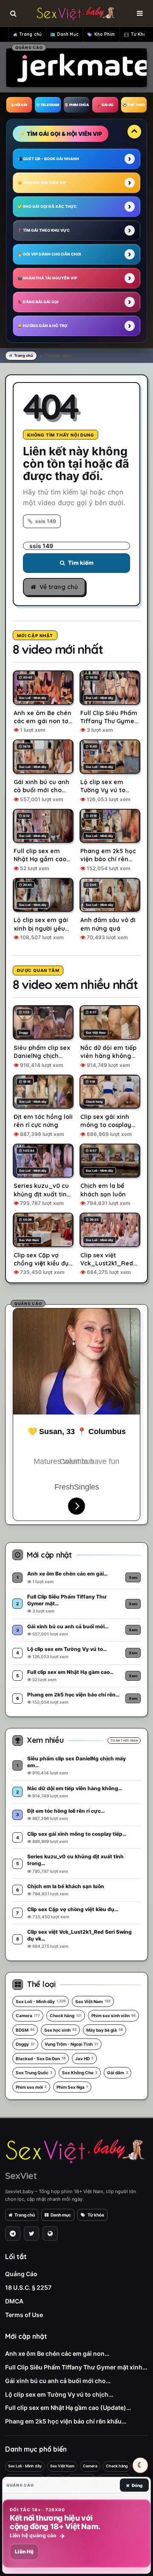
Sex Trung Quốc (34, 2073)
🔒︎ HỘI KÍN (19, 105)
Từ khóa (96, 2215)
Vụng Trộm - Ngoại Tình (71, 2044)
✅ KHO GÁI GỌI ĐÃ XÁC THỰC (47, 206)
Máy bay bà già (105, 2030)
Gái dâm (118, 2073)
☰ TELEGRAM (48, 105)
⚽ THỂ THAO (134, 105)
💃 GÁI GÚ (105, 105)
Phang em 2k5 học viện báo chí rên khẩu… (66, 2421)
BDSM (25, 2030)
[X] (31, 2234)
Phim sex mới (31, 2087)
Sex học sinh (60, 2030)
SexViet (21, 2176)
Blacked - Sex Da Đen (41, 2058)
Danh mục (61, 2215)
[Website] (50, 2234)
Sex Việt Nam (93, 2001)
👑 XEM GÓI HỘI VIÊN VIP (42, 183)
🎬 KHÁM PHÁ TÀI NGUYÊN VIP (47, 278)
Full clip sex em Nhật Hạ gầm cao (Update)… (68, 2408)
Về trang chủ (59, 587)
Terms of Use (24, 2315)
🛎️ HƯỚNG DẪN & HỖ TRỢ (42, 326)
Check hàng (66, 2015)
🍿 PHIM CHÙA (76, 105)
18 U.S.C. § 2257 (28, 2287)
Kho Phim (105, 34)
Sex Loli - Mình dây (41, 2001)
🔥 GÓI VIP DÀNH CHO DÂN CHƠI (49, 254)
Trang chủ (30, 34)
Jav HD (84, 2058)
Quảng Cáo (21, 2274)
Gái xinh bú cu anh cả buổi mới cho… (58, 2381)
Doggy (25, 2044)
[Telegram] (13, 2234)
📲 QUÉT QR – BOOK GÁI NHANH (48, 159)
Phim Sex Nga (72, 2087)
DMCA (14, 2301)
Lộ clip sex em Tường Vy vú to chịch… (59, 2394)
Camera (28, 2015)
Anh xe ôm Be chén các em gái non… (57, 2353)
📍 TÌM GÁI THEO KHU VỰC (44, 230)
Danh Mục (68, 34)
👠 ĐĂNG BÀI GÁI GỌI (38, 302)
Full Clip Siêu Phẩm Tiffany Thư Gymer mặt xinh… (76, 2367)
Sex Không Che (80, 2073)
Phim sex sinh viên (113, 2015)
